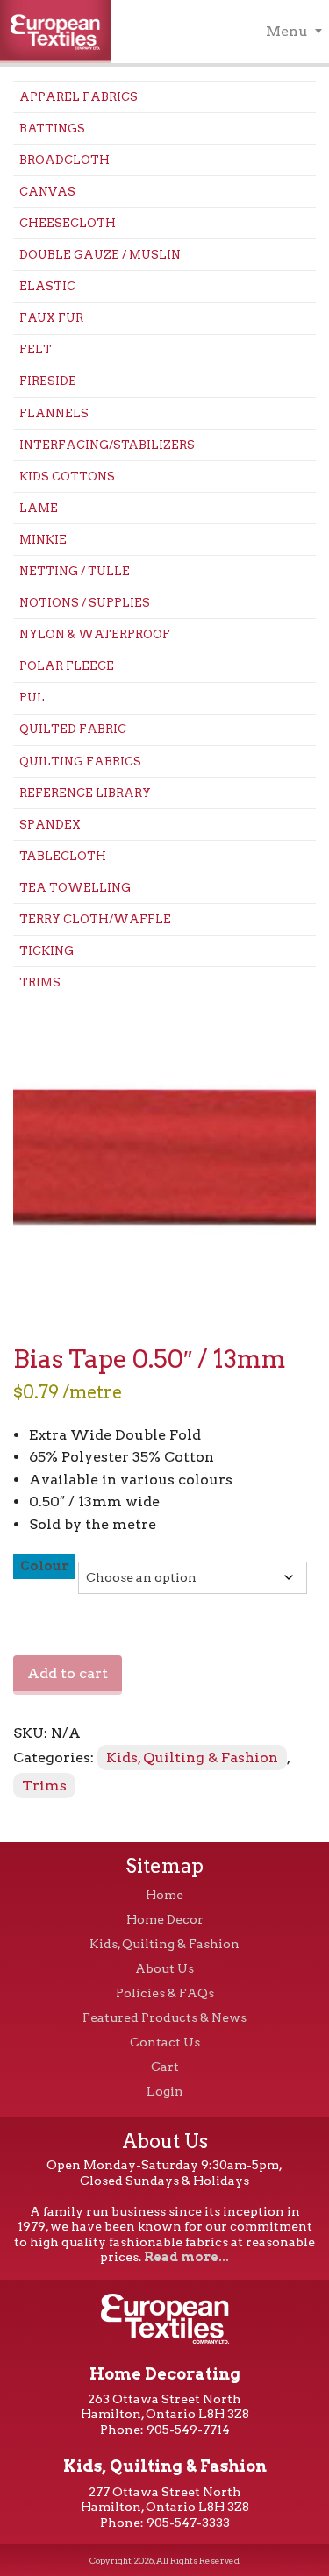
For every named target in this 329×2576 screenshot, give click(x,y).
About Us (164, 1968)
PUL (32, 697)
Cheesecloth (68, 223)
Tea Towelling (75, 888)
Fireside (48, 381)
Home (164, 1895)
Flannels (54, 413)
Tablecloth (63, 856)
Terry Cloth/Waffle (95, 919)
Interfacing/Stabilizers (107, 445)
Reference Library (85, 793)
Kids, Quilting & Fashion (192, 1758)
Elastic (47, 286)
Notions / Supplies (85, 603)
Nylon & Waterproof (95, 634)
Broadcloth (64, 160)
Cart (165, 2067)
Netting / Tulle (75, 571)
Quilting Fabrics (80, 761)
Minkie (43, 540)
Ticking (46, 951)
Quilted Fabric (73, 729)
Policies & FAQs (165, 1993)
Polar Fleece (67, 666)
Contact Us (165, 2042)
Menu (287, 31)
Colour (44, 1566)
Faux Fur (51, 318)
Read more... (186, 2257)
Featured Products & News (164, 2017)
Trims (40, 982)
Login (165, 2091)
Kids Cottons (67, 477)
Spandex (50, 825)
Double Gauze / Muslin (100, 255)
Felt (36, 349)
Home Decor (165, 1919)
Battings (52, 128)
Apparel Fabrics (79, 97)
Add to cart (68, 1673)
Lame (39, 508)
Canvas (47, 192)
